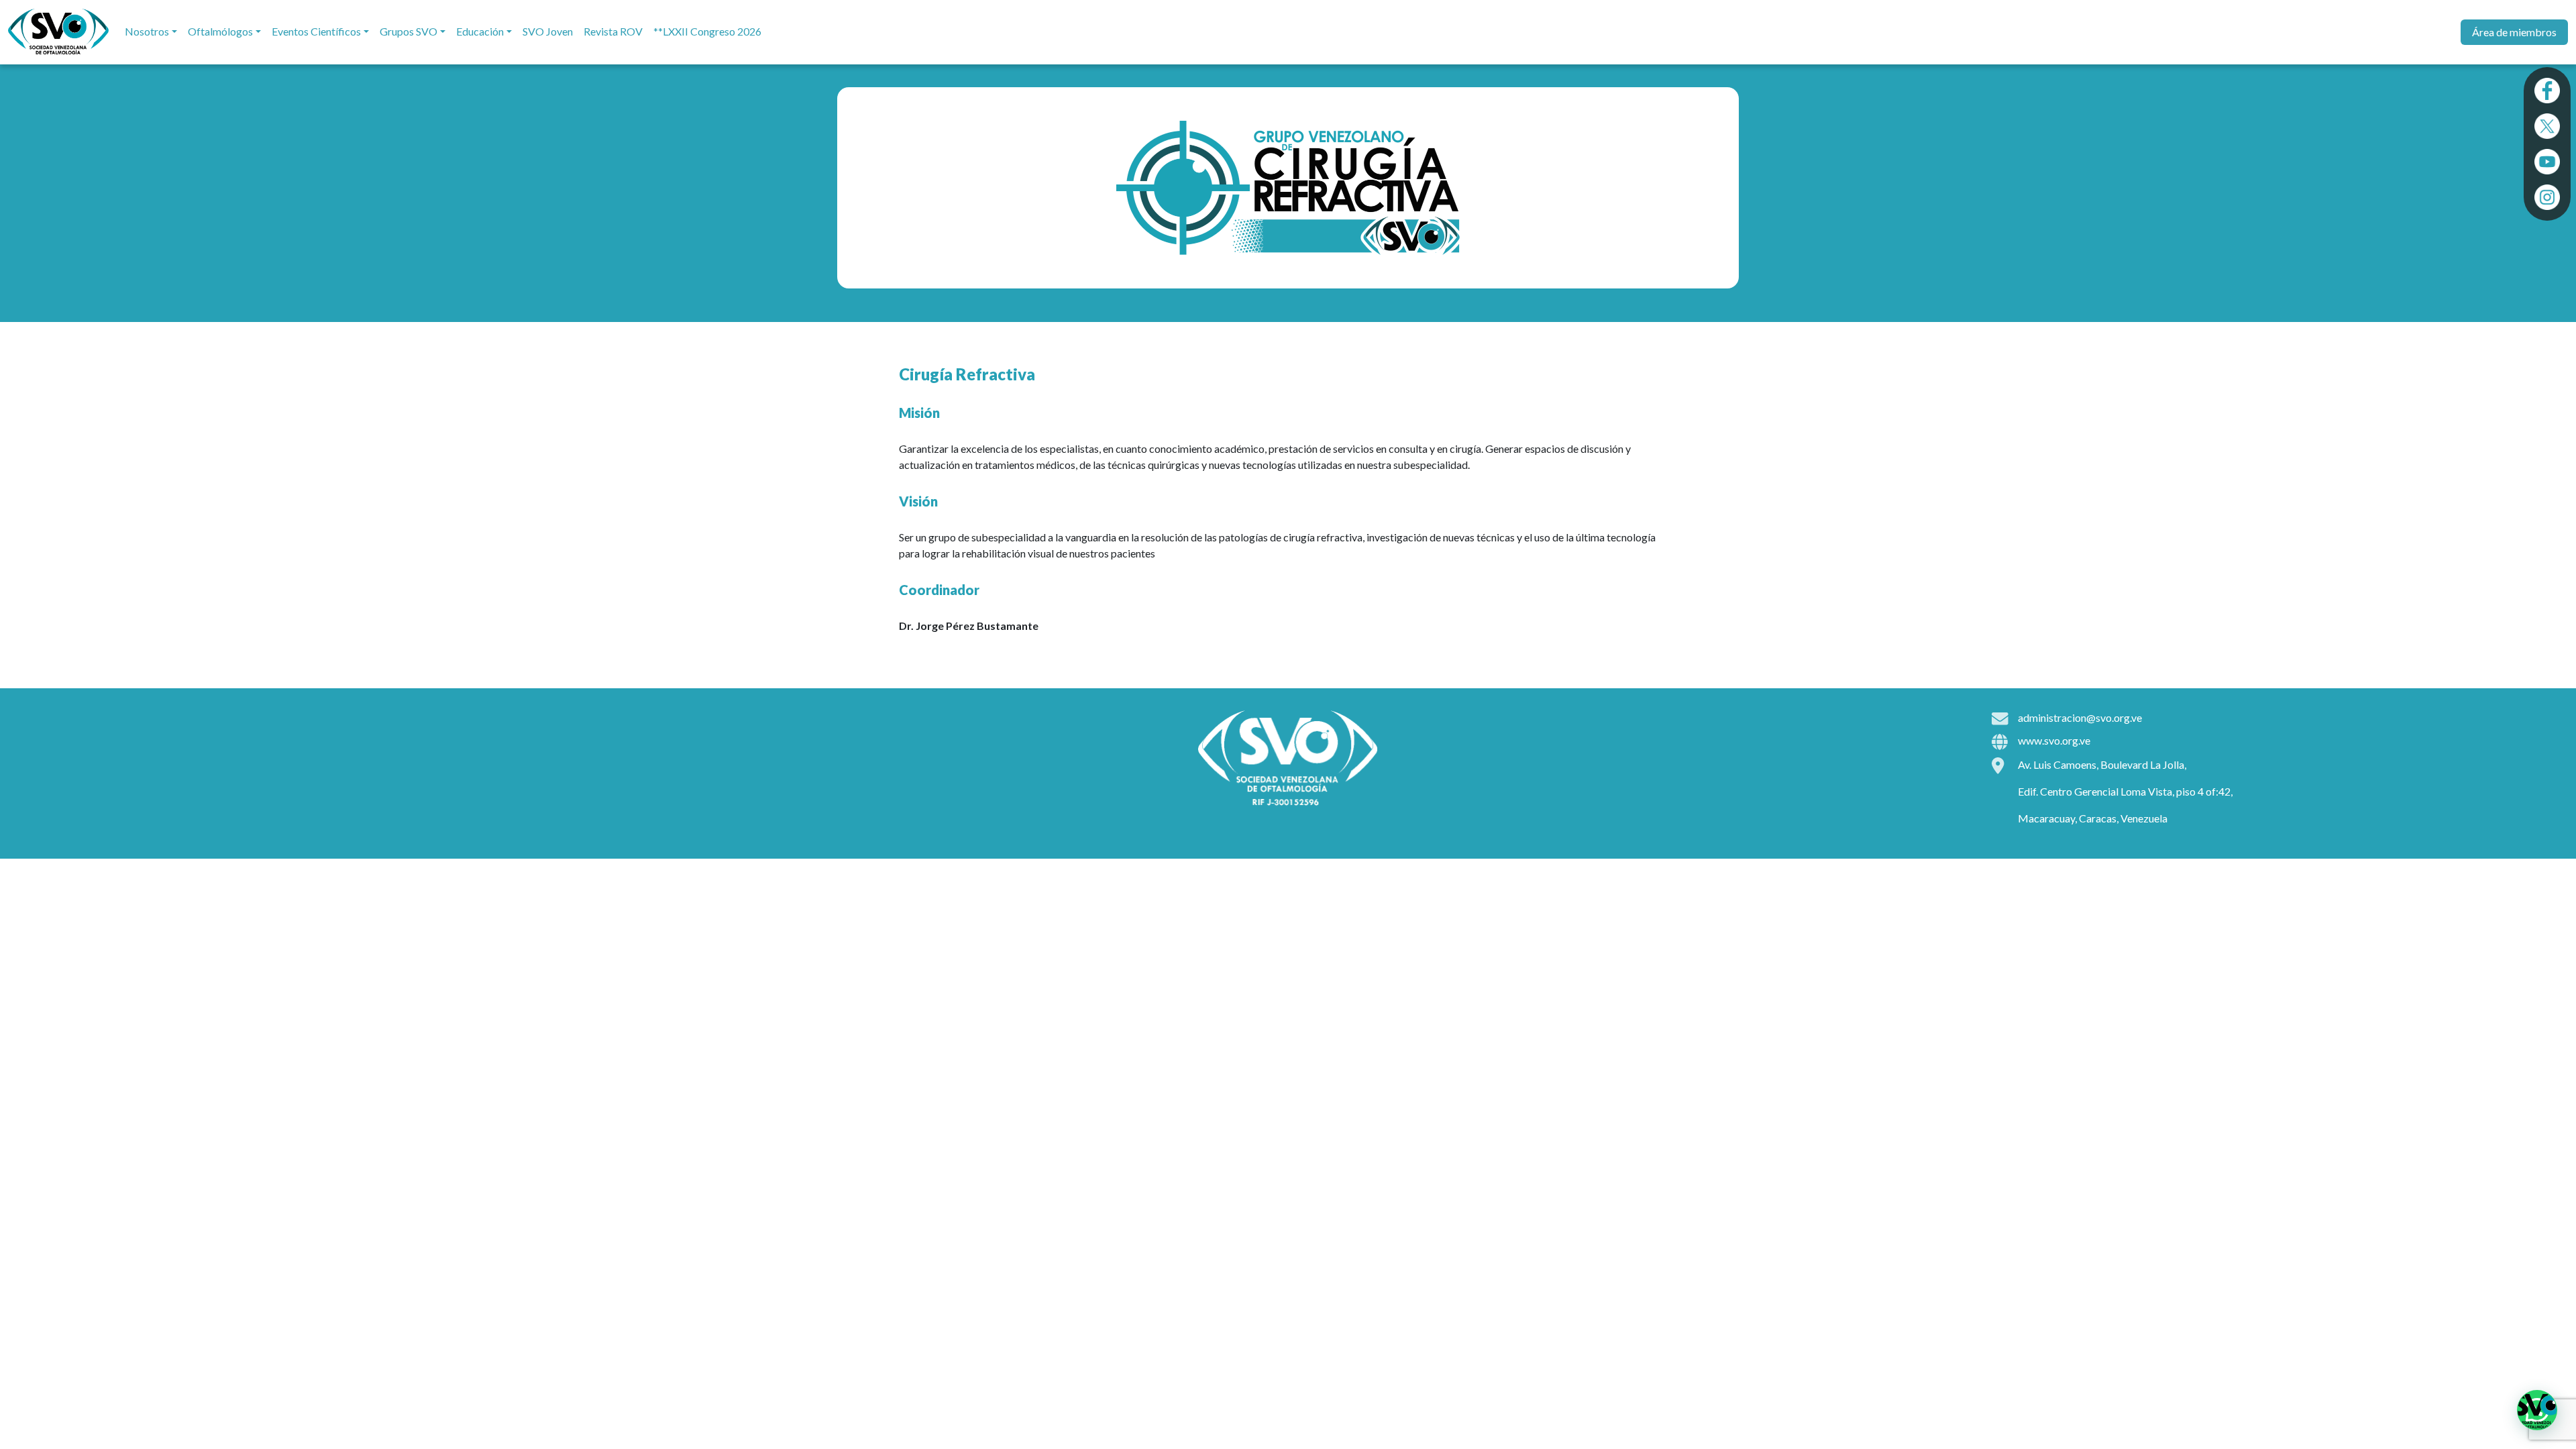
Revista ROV (613, 31)
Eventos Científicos (316, 31)
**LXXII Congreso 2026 (707, 31)
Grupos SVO (409, 31)
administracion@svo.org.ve (2080, 717)
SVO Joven (548, 31)
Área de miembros (2514, 32)
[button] (2537, 1410)
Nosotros (147, 31)
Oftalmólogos (220, 31)
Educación (480, 31)
